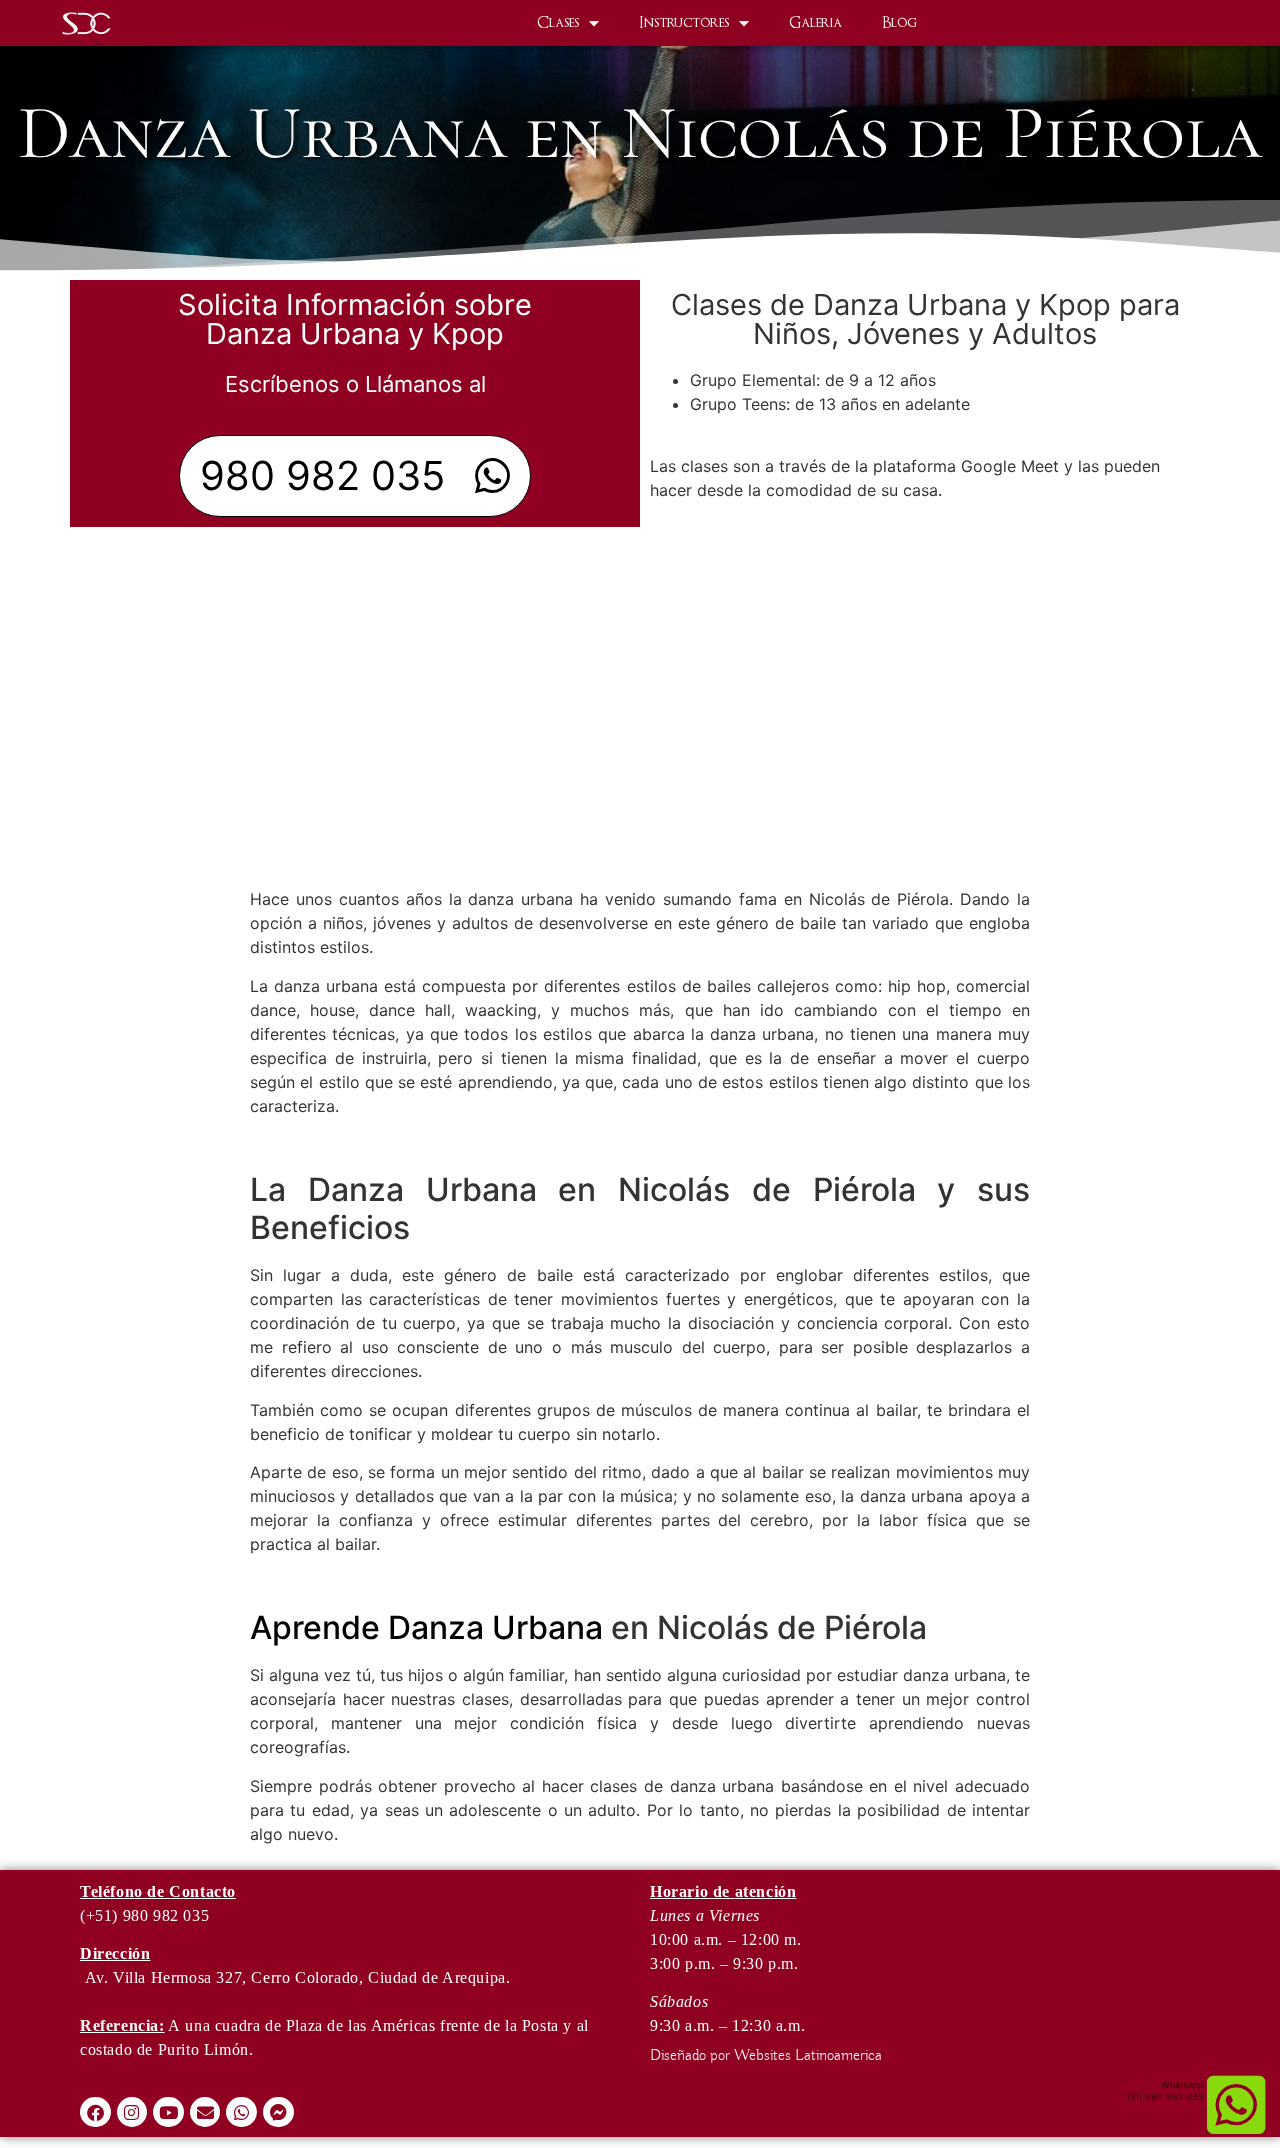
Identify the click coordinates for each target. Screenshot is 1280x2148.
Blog (899, 22)
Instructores (684, 22)
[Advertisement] (640, 727)
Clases (558, 22)
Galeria (815, 22)
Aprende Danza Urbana (426, 1627)
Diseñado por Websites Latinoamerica (766, 2056)
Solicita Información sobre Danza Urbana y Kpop (355, 319)
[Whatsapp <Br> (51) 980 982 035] (1236, 2104)
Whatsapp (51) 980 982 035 (1165, 2090)
